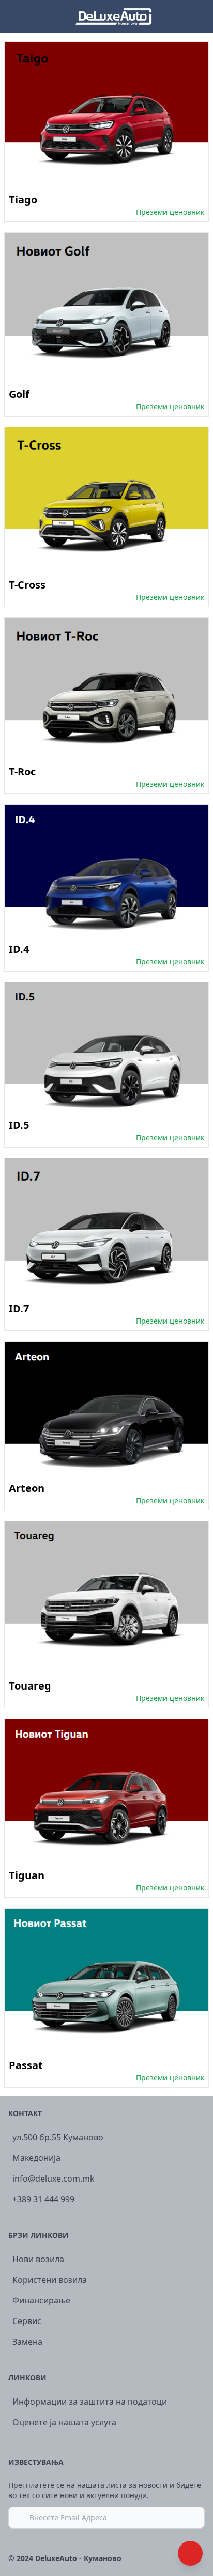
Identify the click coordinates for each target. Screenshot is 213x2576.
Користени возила (50, 2280)
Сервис (27, 2321)
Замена (27, 2342)
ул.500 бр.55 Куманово (58, 2137)
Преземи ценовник (170, 212)
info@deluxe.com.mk (54, 2179)
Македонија (36, 2158)
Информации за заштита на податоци (90, 2402)
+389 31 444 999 (43, 2199)
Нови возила (38, 2259)
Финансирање (41, 2300)
